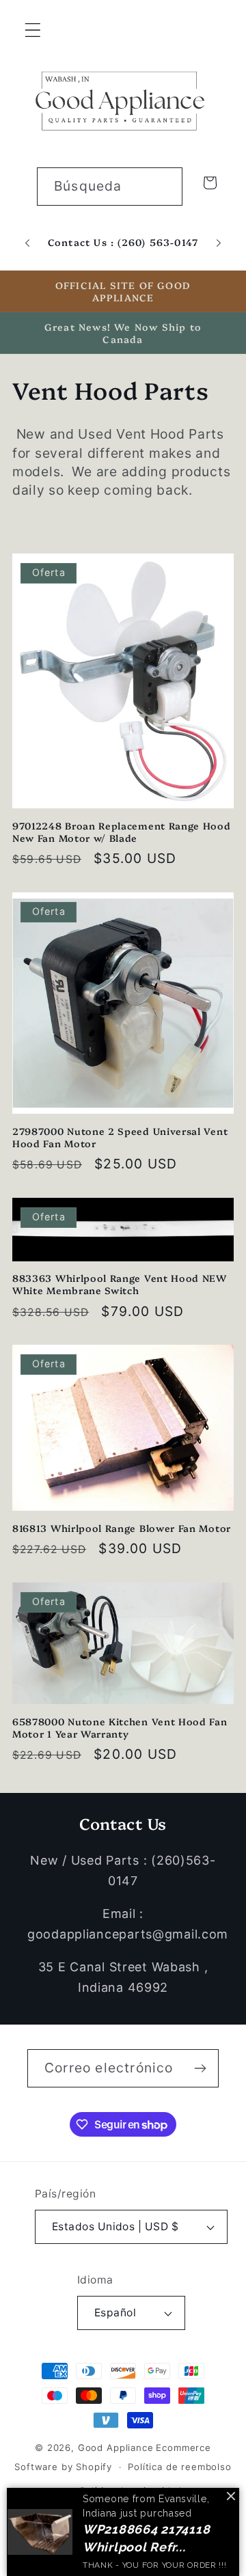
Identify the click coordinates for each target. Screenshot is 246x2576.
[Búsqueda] (164, 186)
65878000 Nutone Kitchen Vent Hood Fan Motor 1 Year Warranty (120, 1727)
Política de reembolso (180, 2467)
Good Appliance (116, 2448)
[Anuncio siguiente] (219, 243)
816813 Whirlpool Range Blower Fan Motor (122, 1528)
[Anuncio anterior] (27, 243)
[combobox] (110, 187)
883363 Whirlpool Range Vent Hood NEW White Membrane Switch (120, 1284)
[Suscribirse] (200, 2068)
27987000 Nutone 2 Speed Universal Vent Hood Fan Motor (120, 1137)
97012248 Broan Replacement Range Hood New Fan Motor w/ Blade (122, 832)
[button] (33, 30)
